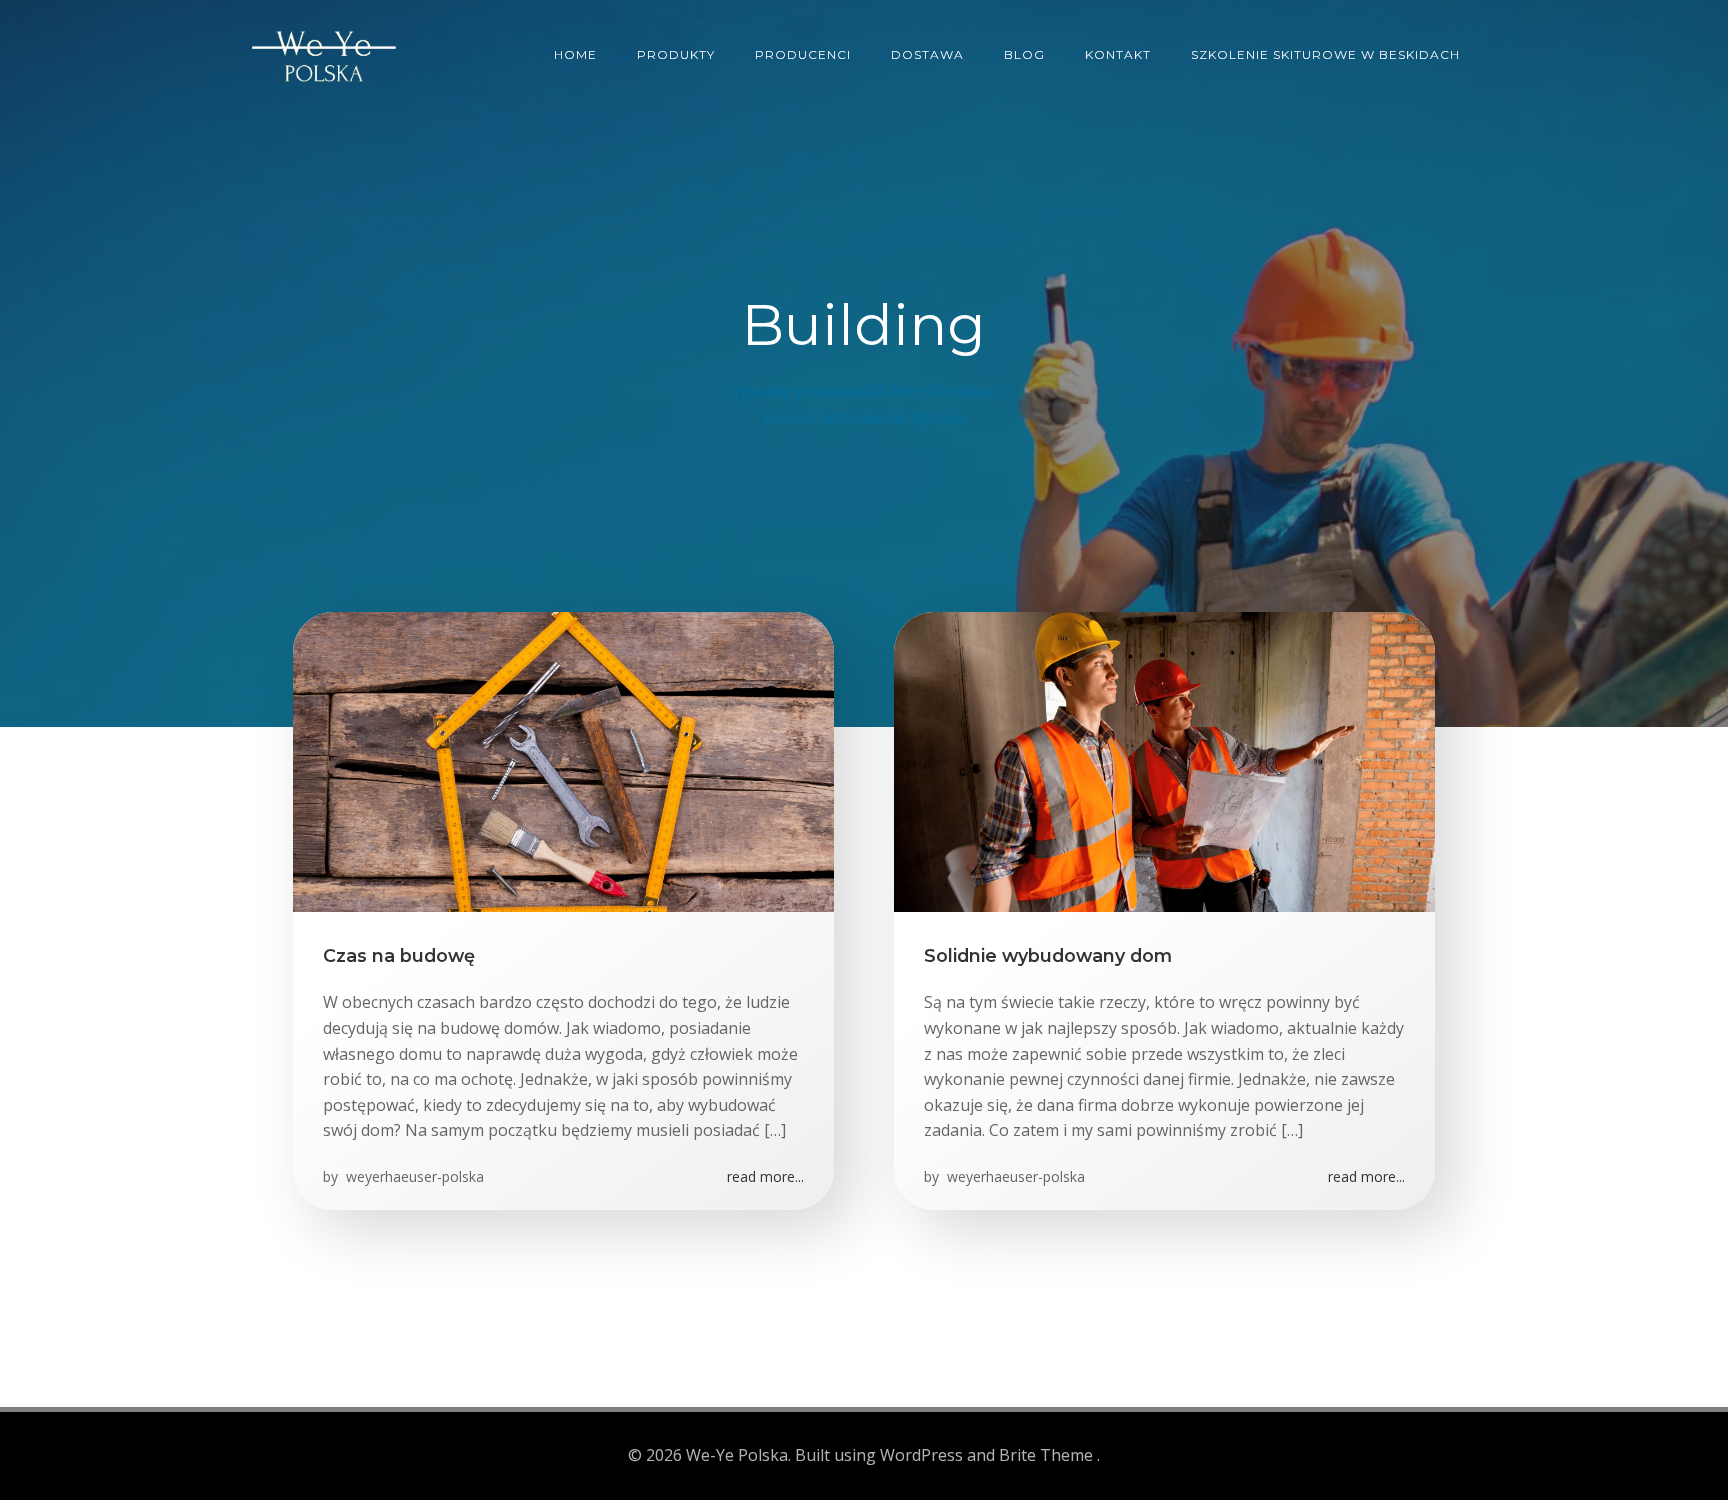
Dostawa (927, 54)
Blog (1024, 54)
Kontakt (1118, 54)
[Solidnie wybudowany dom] (1164, 760)
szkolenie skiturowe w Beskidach (1325, 54)
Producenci (803, 54)
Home (575, 54)
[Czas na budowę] (563, 760)
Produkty (676, 54)
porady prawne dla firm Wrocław (864, 390)
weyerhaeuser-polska (413, 1176)
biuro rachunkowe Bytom (864, 417)
